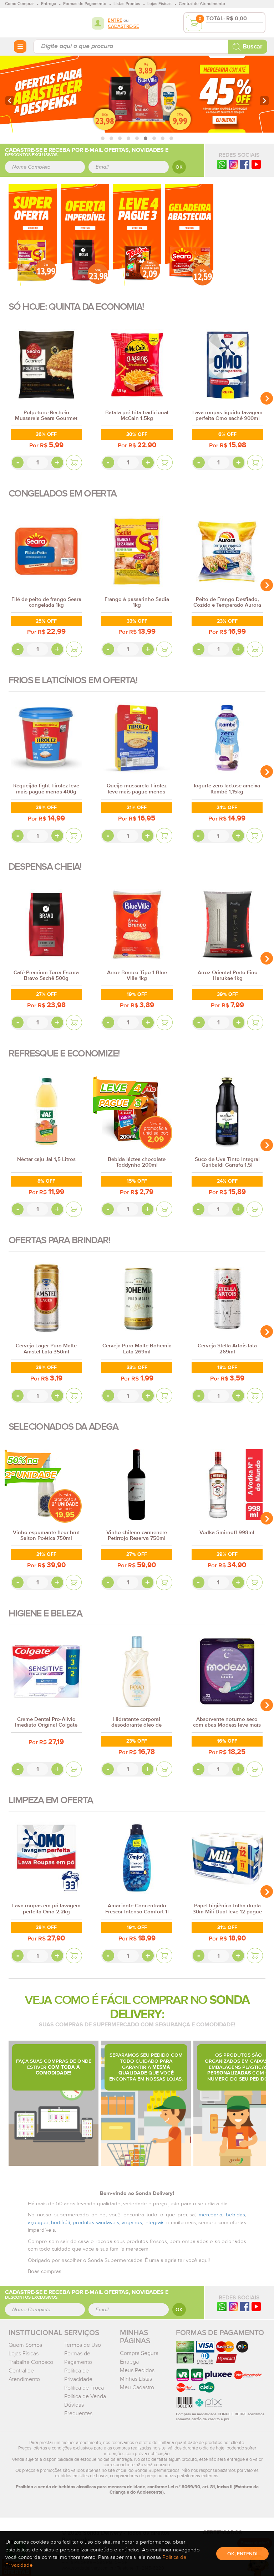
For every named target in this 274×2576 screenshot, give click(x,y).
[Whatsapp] (222, 164)
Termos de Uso (83, 2345)
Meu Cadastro (137, 2387)
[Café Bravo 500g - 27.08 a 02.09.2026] (85, 235)
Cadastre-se (123, 27)
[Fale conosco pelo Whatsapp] (222, 2306)
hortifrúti (60, 2223)
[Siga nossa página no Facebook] (245, 164)
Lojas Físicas (24, 2354)
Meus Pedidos (137, 2370)
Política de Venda (85, 2396)
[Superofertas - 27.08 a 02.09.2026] (33, 235)
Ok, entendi (242, 2554)
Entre (115, 20)
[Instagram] (233, 164)
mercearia (210, 2215)
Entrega (129, 2362)
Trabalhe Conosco (31, 2362)
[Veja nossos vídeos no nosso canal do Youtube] (256, 2306)
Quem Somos (25, 2345)
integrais (154, 2223)
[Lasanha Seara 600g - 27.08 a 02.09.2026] (189, 235)
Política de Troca (84, 2388)
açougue (38, 2223)
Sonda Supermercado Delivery (32, 22)
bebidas (235, 2215)
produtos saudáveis (96, 2223)
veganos (132, 2223)
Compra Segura (139, 2353)
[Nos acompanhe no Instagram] (233, 2306)
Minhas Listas (136, 2379)
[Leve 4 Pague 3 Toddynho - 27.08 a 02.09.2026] (137, 235)
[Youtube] (256, 164)
